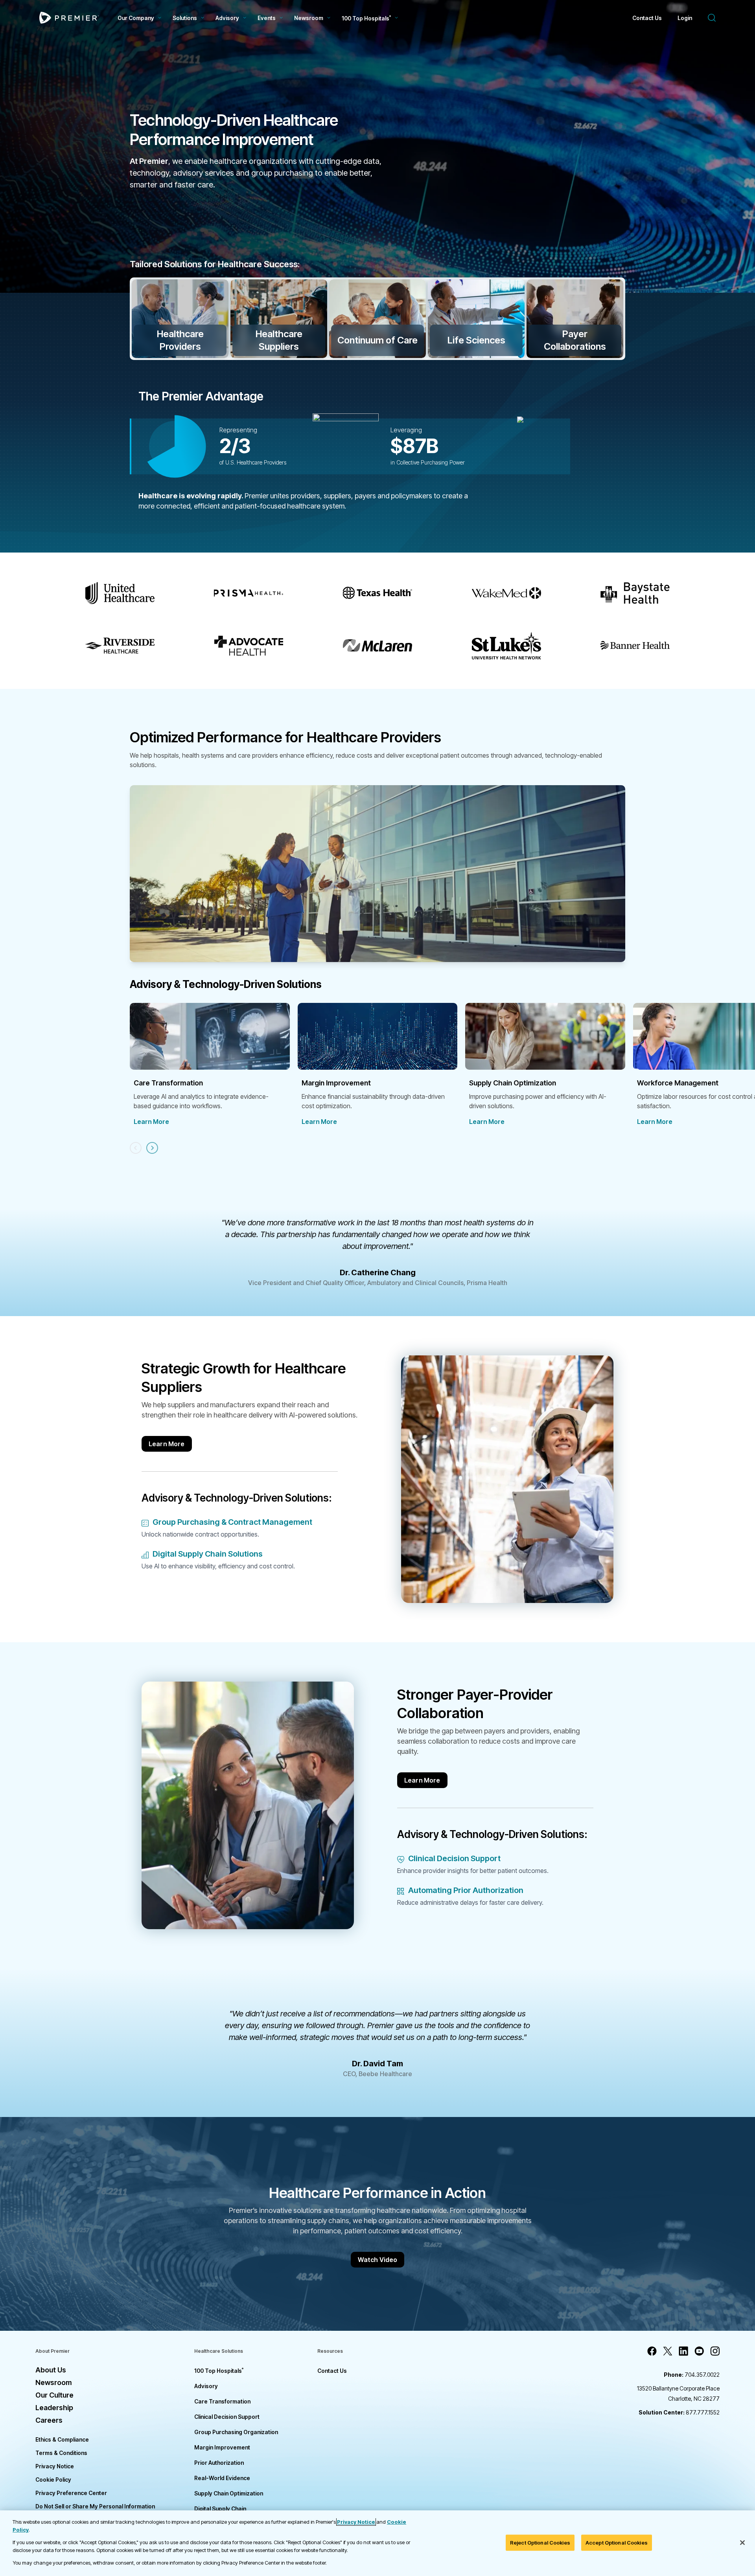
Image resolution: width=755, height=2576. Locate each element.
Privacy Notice (55, 2466)
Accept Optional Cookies (617, 2542)
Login (685, 18)
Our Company (136, 18)
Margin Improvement (222, 2447)
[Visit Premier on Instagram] (715, 2351)
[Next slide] (152, 1148)
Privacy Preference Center (71, 2493)
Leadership (54, 2408)
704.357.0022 (692, 2375)
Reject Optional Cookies (540, 2542)
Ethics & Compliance (62, 2439)
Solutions (185, 18)
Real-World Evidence (222, 2478)
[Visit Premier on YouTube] (699, 2351)
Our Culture (54, 2395)
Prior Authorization (219, 2463)
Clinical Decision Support (227, 2417)
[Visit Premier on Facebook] (652, 2351)
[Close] (742, 2543)
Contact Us (647, 18)
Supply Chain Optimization (229, 2493)
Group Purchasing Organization (236, 2432)
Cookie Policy (53, 2480)
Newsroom (309, 18)
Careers (49, 2420)
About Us (51, 2370)
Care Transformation (222, 2401)
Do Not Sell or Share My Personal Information (95, 2506)
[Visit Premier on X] (668, 2351)
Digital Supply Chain (220, 2509)
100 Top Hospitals (219, 2371)
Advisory (227, 18)
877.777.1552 (679, 2412)
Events (267, 18)
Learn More (151, 1122)
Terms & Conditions (61, 2453)
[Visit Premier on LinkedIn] (683, 2351)
